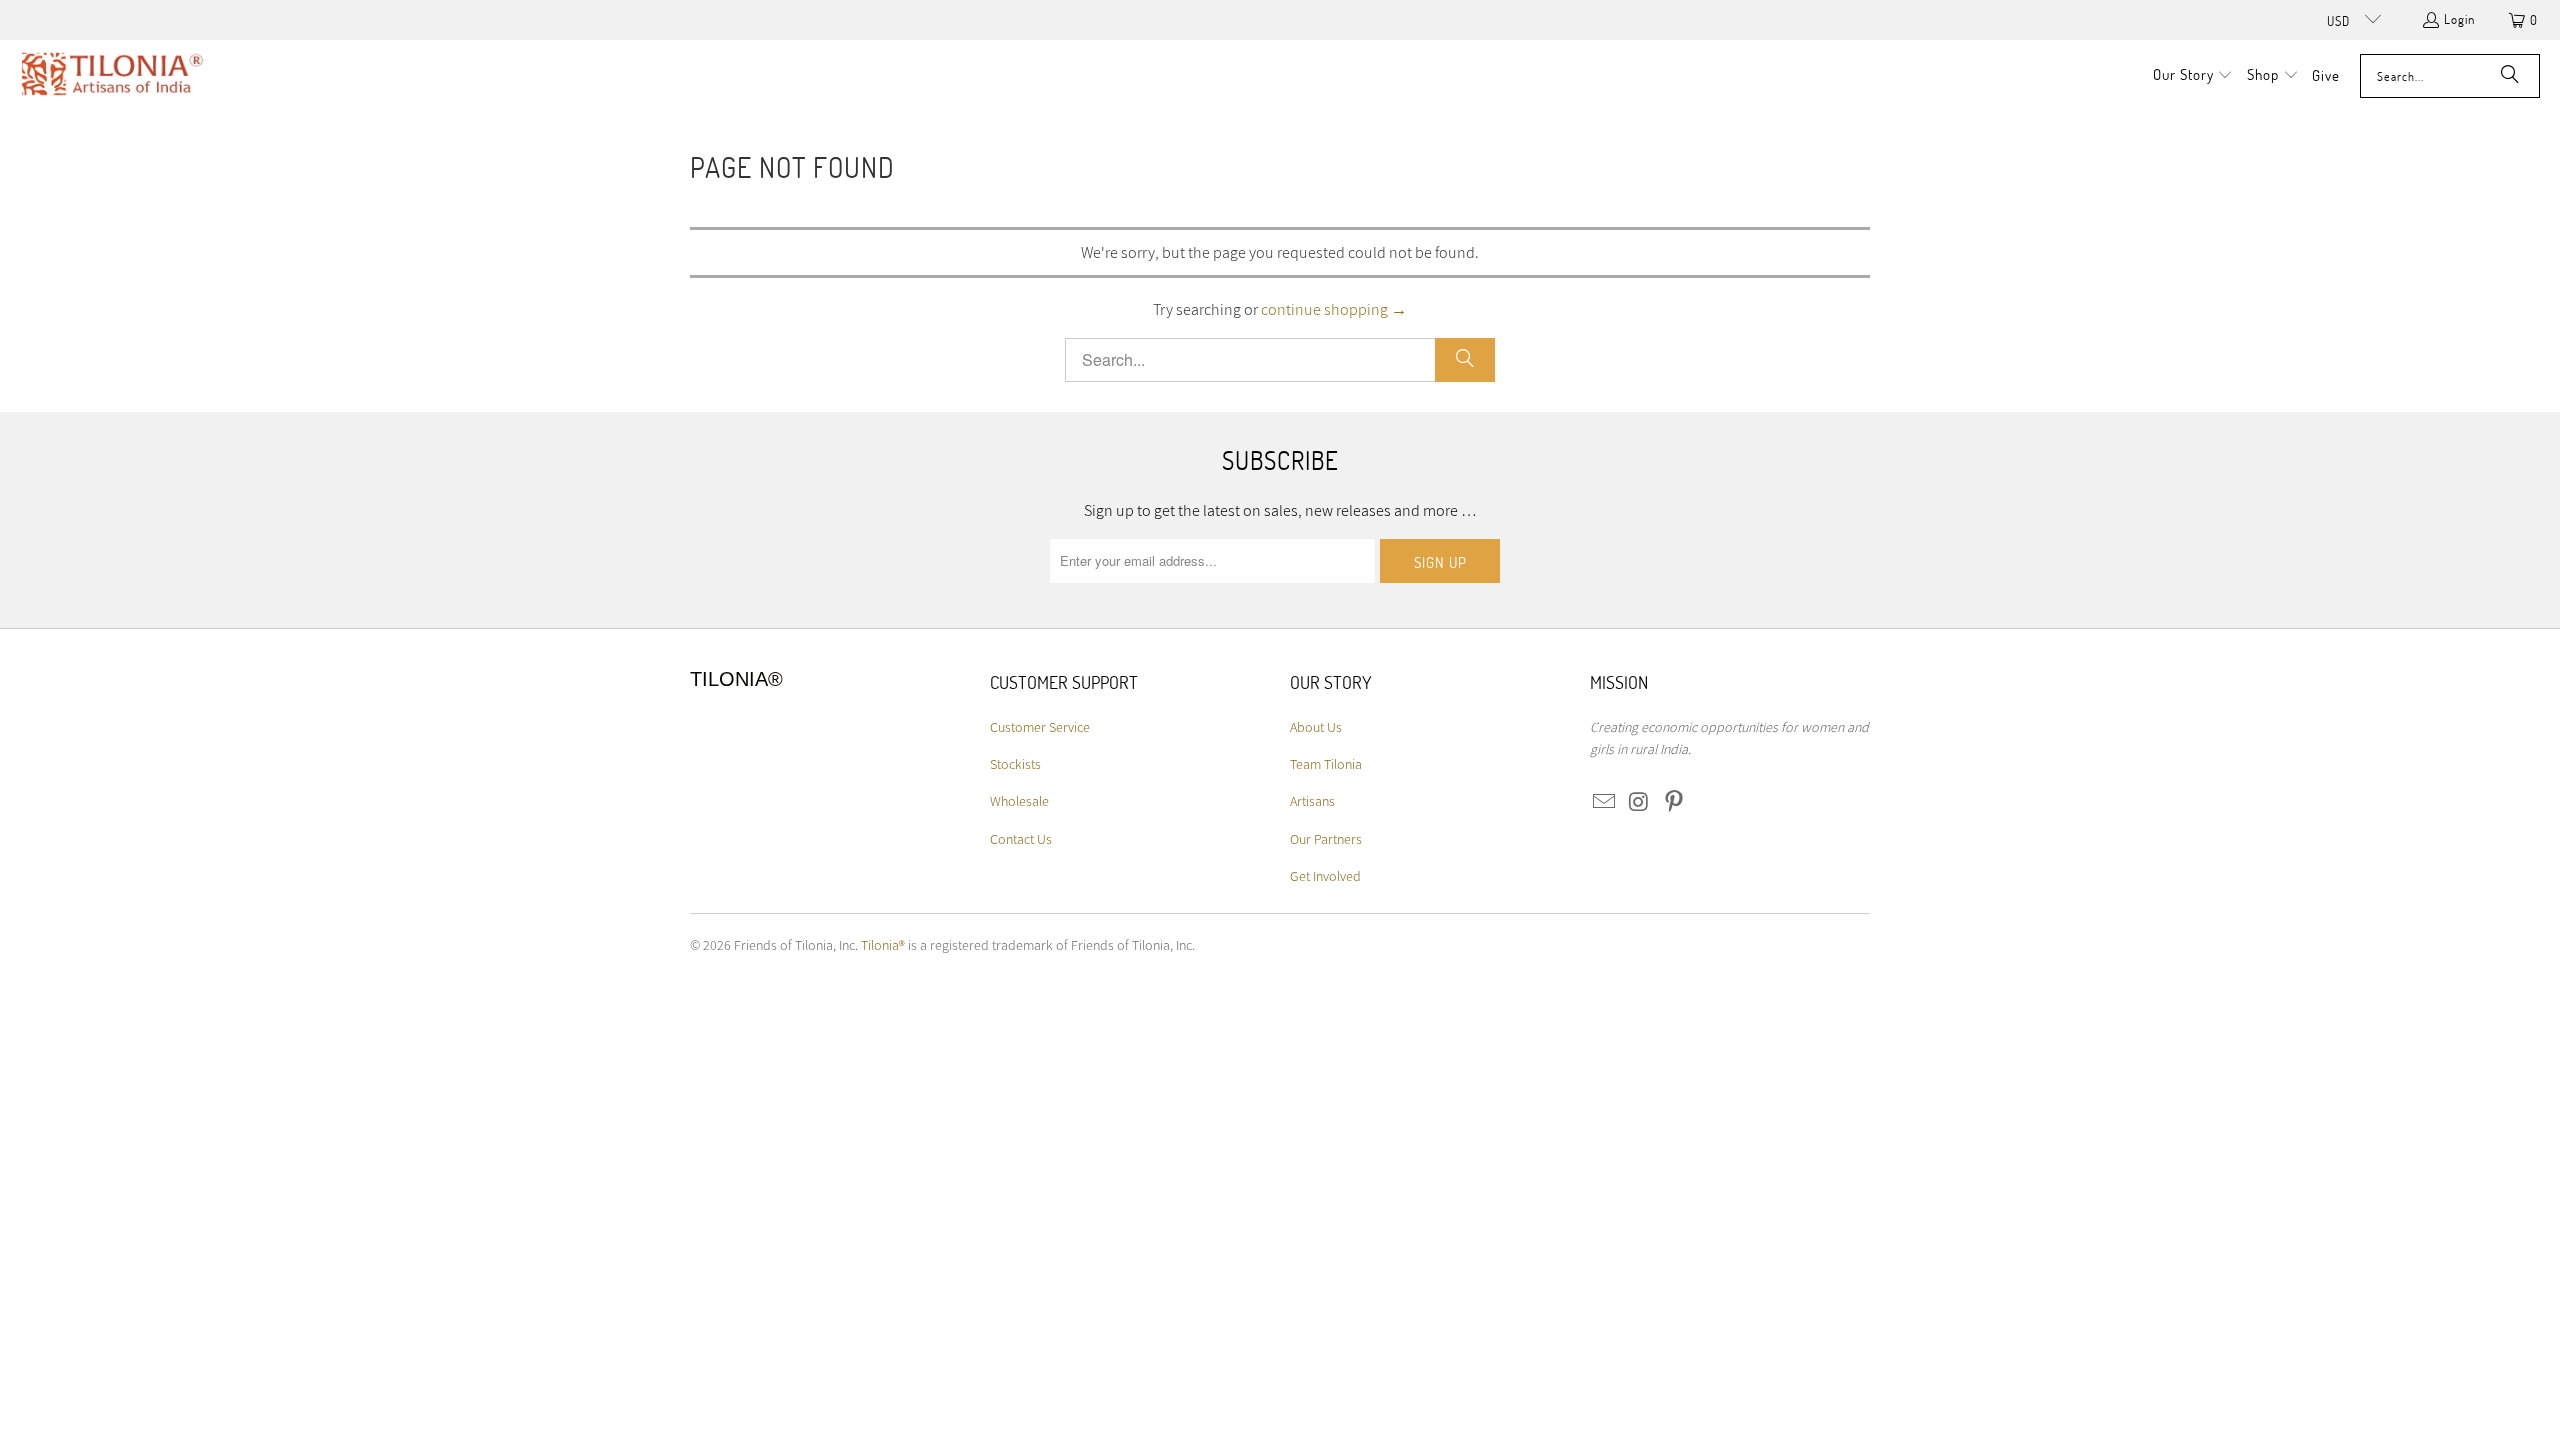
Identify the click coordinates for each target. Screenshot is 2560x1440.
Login (2459, 19)
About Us (1316, 727)
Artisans (1312, 801)
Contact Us (1021, 839)
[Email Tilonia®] (1605, 802)
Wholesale (1019, 801)
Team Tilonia (1326, 764)
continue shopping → (1334, 309)
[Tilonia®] (112, 76)
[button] (2193, 76)
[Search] (2510, 76)
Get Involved (1325, 876)
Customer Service (1040, 727)
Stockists (1015, 764)
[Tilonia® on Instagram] (1640, 802)
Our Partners (1326, 839)
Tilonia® (883, 945)
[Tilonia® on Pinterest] (1674, 802)
